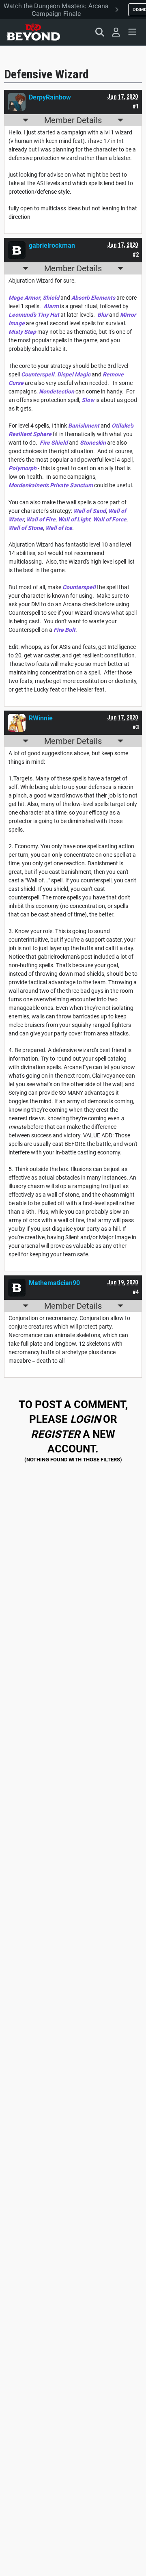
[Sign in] (116, 32)
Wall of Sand (90, 511)
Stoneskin (93, 443)
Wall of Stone (26, 528)
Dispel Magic (74, 374)
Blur (103, 315)
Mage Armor (24, 298)
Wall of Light (74, 519)
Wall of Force (110, 519)
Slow (88, 400)
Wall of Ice (59, 528)
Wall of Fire (41, 519)
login (85, 1419)
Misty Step (22, 332)
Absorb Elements (93, 298)
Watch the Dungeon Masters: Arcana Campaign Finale (56, 10)
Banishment (84, 426)
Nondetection (57, 391)
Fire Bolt (64, 630)
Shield (51, 298)
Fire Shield (54, 443)
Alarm (51, 306)
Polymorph (23, 468)
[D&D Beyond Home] (33, 32)
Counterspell (38, 374)
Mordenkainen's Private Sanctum (51, 485)
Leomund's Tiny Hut (34, 315)
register (56, 1434)
